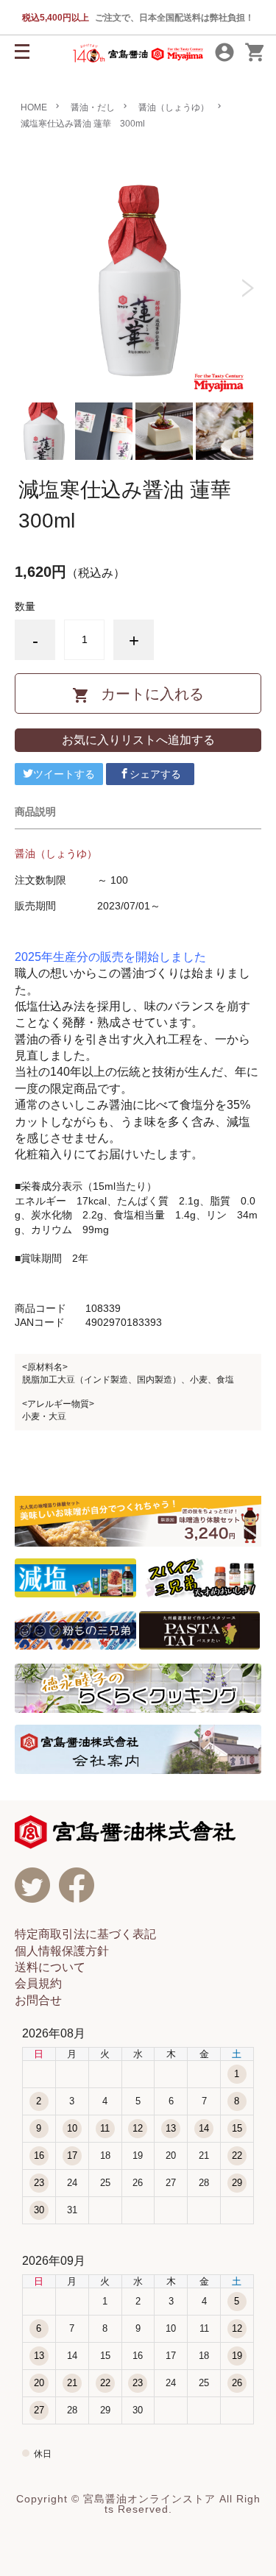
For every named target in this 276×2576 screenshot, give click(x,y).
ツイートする (64, 774)
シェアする (155, 774)
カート (255, 53)
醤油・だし (93, 107)
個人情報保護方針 (62, 1951)
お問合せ (38, 2000)
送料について (50, 1967)
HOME (34, 107)
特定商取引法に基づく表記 (85, 1934)
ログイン (224, 53)
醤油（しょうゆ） (174, 107)
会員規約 (38, 1983)
